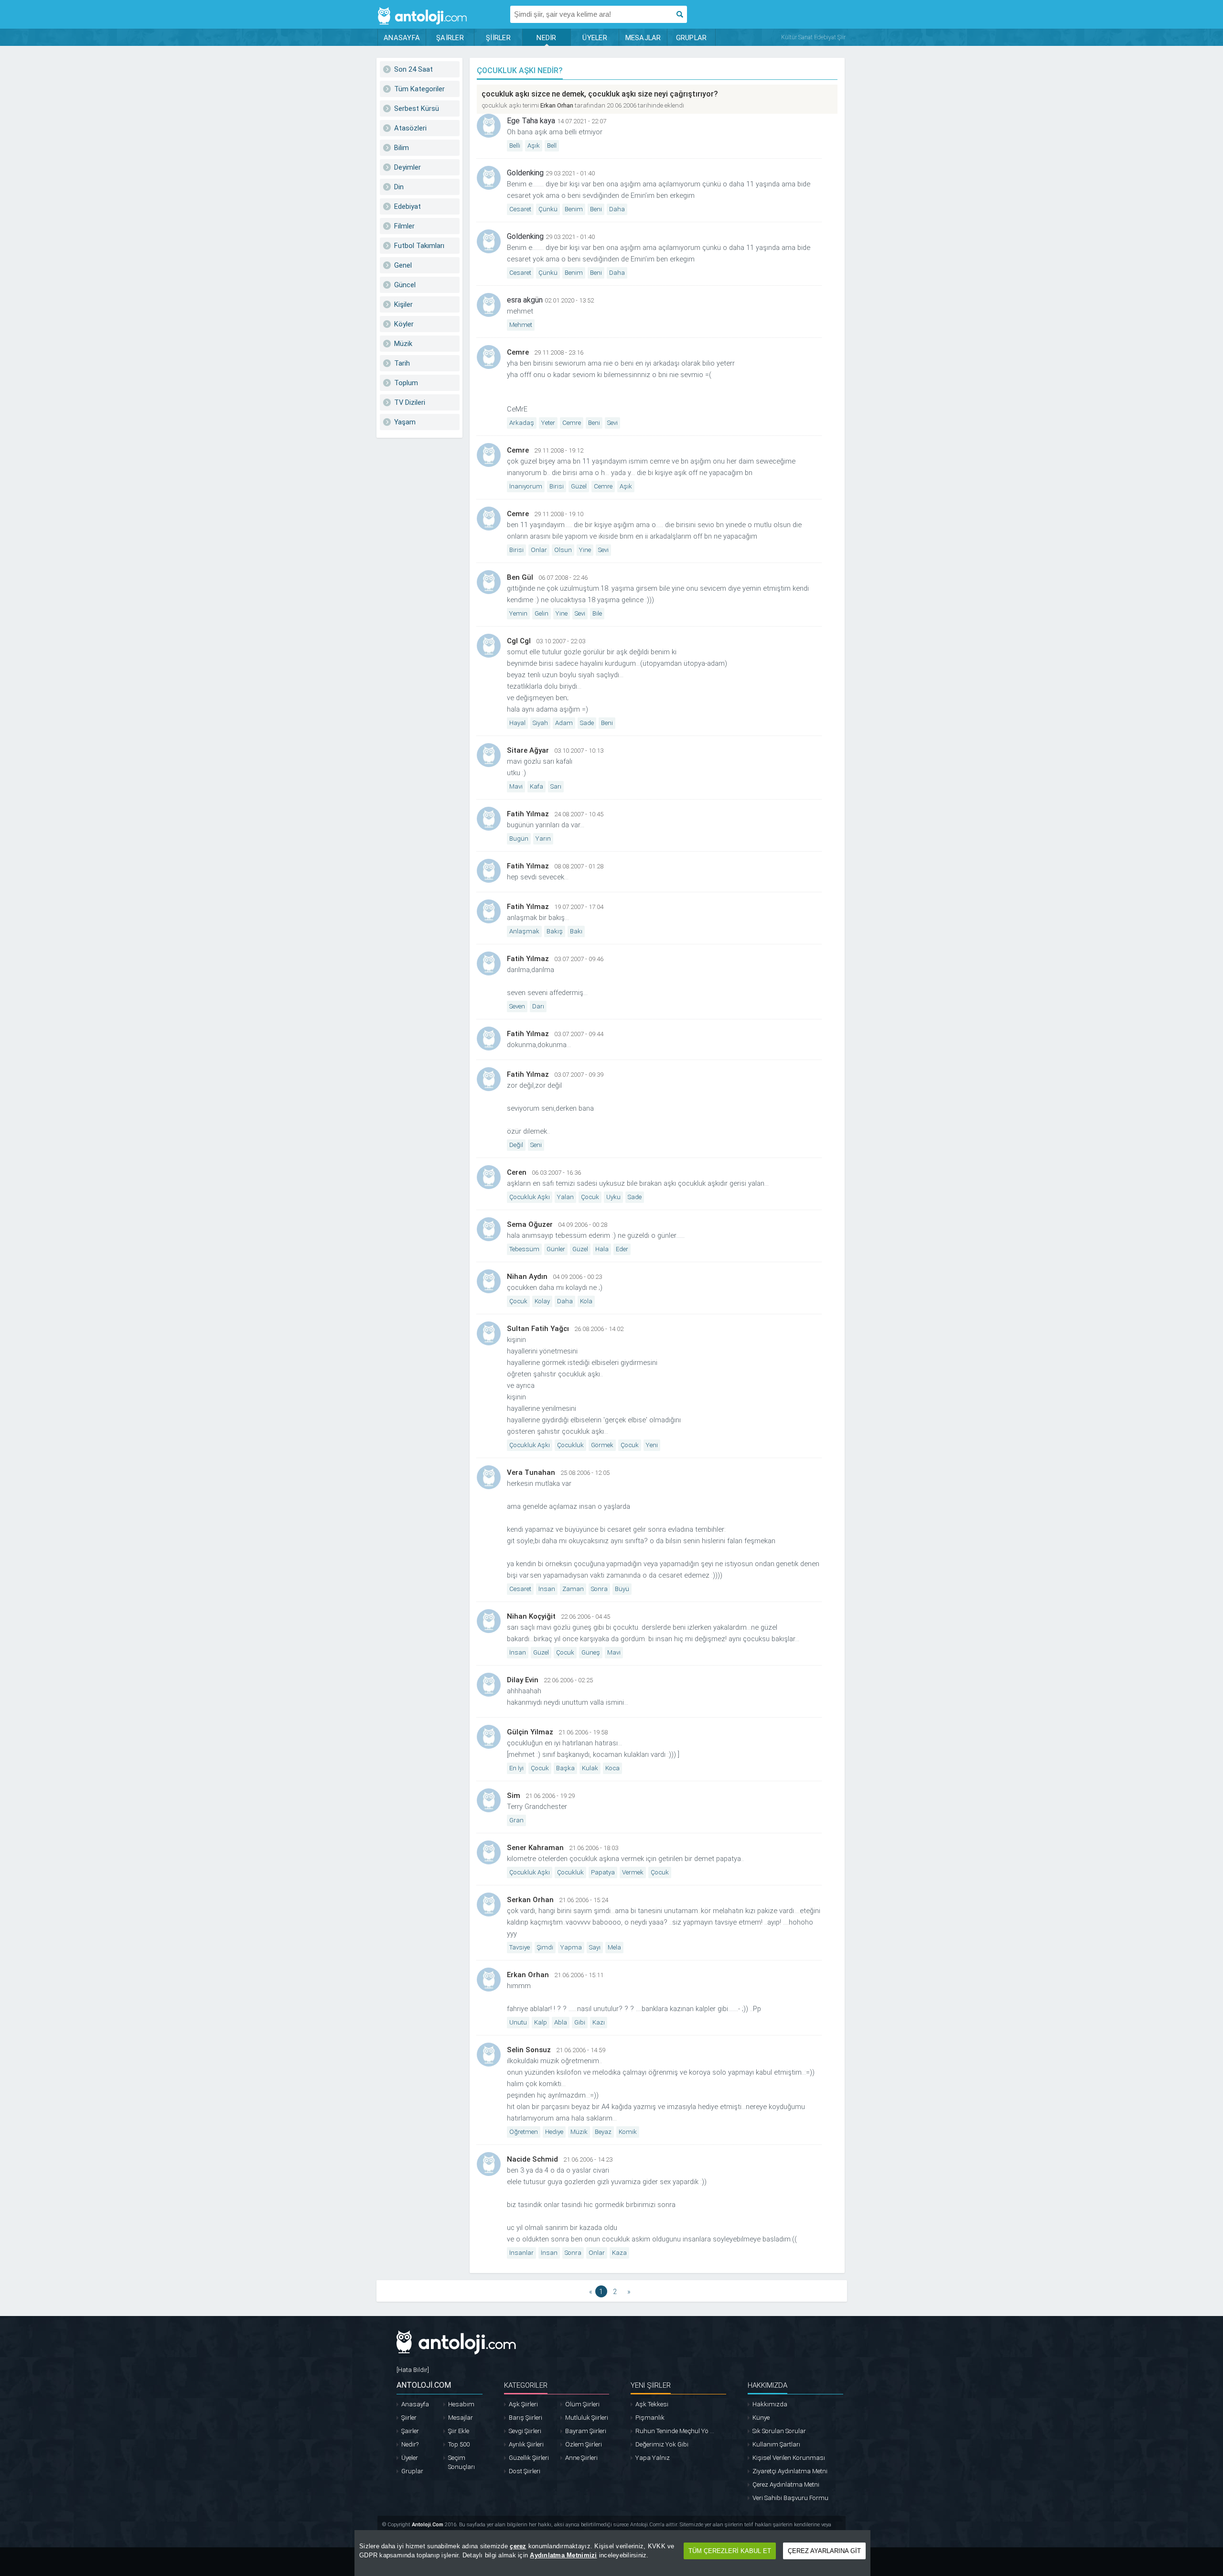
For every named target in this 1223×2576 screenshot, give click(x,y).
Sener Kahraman (535, 1848)
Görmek (602, 1445)
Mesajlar (461, 2418)
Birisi (557, 486)
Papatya (603, 1872)
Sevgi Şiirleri (525, 2431)
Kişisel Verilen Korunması (789, 2458)
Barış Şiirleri (526, 2418)
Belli (515, 146)
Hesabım (461, 2404)
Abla (561, 2022)
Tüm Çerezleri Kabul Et (730, 2551)
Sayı (595, 1947)
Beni (596, 209)
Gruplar (412, 2471)
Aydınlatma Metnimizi (563, 2555)
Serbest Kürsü (417, 108)
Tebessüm (524, 1249)
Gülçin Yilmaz (530, 1732)
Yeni (652, 1445)
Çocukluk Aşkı (530, 1197)
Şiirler (409, 2418)
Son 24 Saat (413, 69)
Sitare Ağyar (528, 750)
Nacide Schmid (532, 2159)
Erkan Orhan (557, 105)
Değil (516, 1145)
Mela (614, 1947)
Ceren (517, 1172)
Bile (597, 613)
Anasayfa (415, 2404)
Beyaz (603, 2132)
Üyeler (410, 2458)
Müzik (403, 344)
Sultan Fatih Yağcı (538, 1329)
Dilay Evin (523, 1680)
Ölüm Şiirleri (582, 2404)
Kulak (590, 1768)
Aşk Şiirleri (523, 2404)
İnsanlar (521, 2253)
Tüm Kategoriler (419, 89)
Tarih (402, 363)
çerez (518, 2546)
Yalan (565, 1197)
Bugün (519, 839)
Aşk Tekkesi (652, 2404)
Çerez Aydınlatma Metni (786, 2484)
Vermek (633, 1872)
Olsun (563, 550)
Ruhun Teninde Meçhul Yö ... (675, 2431)
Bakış (555, 931)
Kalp (541, 2022)
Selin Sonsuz (529, 2050)
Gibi (580, 2022)
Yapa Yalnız (653, 2458)
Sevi (612, 423)
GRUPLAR (692, 38)
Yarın (543, 839)
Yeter (548, 423)
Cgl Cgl (519, 641)
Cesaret (520, 209)
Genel (403, 265)
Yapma (571, 1947)
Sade (587, 723)
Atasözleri (410, 128)
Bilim (402, 148)
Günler (556, 1249)
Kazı (599, 2022)
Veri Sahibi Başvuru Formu (790, 2498)
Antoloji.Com (428, 2525)
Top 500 (459, 2444)
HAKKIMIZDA (767, 2385)
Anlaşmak (524, 931)
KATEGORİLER (526, 2385)
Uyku (613, 1197)
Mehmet (521, 325)
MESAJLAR (643, 38)
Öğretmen (524, 2132)
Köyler (404, 324)
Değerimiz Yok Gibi (662, 2444)
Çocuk (590, 1197)
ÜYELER (595, 38)
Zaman (573, 1589)
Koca (612, 1768)
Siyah (540, 723)
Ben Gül (520, 577)
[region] (612, 2553)
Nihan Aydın (527, 1277)
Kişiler (403, 304)
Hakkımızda (770, 2404)
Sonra (599, 1589)
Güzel (579, 486)
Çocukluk (570, 1445)
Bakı (576, 931)
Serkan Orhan (530, 1900)
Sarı (556, 786)
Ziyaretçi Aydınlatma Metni (790, 2471)
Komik (628, 2132)
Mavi (516, 786)
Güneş (591, 1652)
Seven (517, 1006)
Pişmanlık (650, 2418)
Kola (586, 1301)
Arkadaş (522, 423)
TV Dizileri (410, 402)
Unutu (518, 2022)
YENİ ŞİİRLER (651, 2385)
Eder (622, 1249)
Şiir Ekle (459, 2431)
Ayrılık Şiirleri (526, 2444)
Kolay (542, 1301)
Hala (602, 1249)
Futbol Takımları (419, 246)
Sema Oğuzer (530, 1224)
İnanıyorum (526, 486)
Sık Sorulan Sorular (779, 2431)
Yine (585, 550)
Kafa (536, 786)
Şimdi (545, 1947)
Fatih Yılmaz (528, 814)
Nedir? (410, 2444)
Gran (516, 1820)
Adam (564, 723)
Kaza (619, 2253)
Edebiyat (408, 206)
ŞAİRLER (450, 38)
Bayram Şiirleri (586, 2431)
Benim (574, 209)
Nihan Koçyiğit (531, 1616)
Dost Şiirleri (525, 2471)
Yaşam (405, 422)
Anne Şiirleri (581, 2458)
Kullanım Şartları (776, 2444)
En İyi (516, 1768)
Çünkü (548, 209)
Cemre (518, 352)
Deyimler (408, 167)
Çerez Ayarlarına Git (824, 2551)
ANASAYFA (402, 38)
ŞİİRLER (498, 38)
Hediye (554, 2132)
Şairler (410, 2431)
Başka (565, 1768)
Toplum (406, 383)
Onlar (539, 550)
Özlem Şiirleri (584, 2444)
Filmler (404, 226)
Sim (514, 1796)
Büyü (622, 1589)
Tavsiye (520, 1947)
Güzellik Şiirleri (529, 2458)
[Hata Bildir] (413, 2370)
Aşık (534, 146)
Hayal (517, 723)
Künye (761, 2418)
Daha (617, 209)
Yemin (518, 613)
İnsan (547, 1589)
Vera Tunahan (531, 1472)
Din (399, 187)
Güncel (405, 285)
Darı (538, 1006)
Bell (552, 146)
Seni (536, 1145)
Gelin (542, 613)
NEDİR (546, 38)
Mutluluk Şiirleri (587, 2418)
